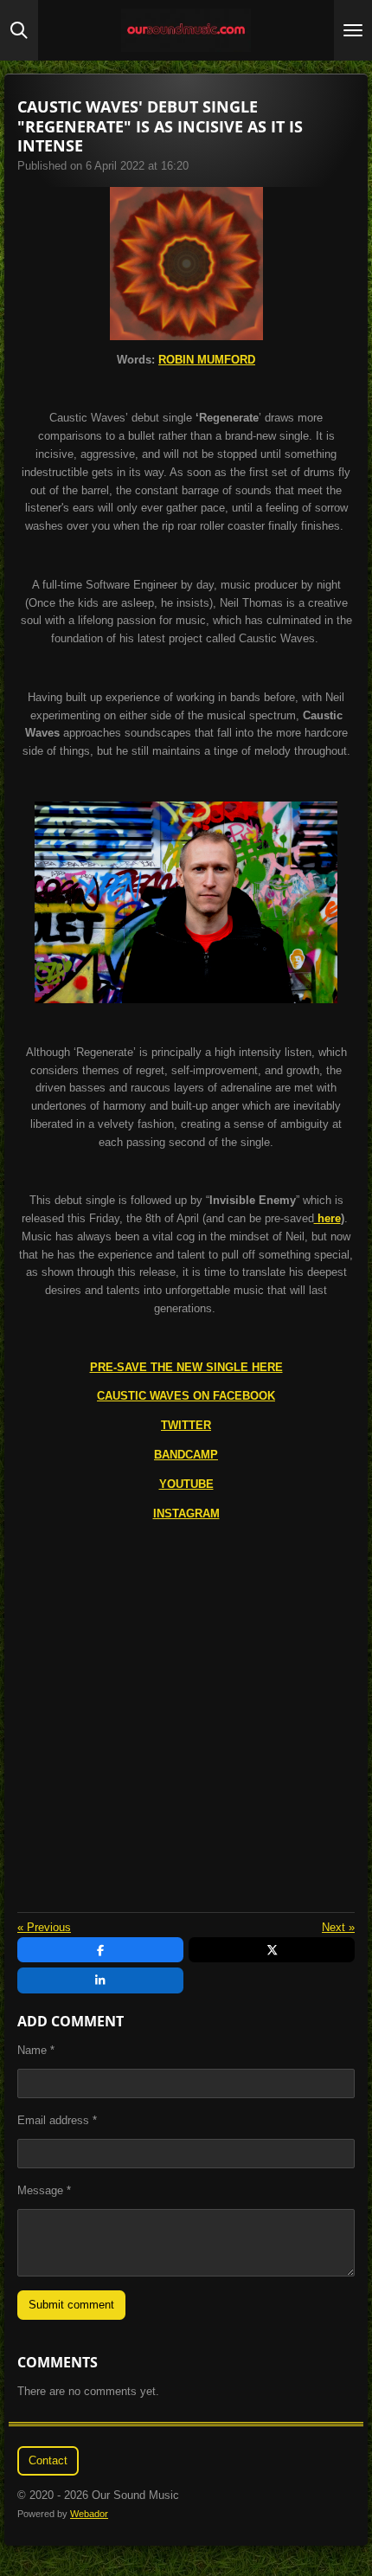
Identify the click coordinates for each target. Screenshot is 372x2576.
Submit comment (71, 2305)
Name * (36, 2050)
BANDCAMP (186, 1455)
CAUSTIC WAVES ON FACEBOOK (186, 1396)
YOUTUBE (186, 1484)
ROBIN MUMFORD (207, 360)
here (327, 1218)
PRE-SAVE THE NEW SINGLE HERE (186, 1367)
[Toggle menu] (353, 30)
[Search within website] (19, 30)
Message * (44, 2190)
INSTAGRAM (186, 1513)
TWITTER (186, 1425)
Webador (89, 2514)
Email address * (57, 2120)
